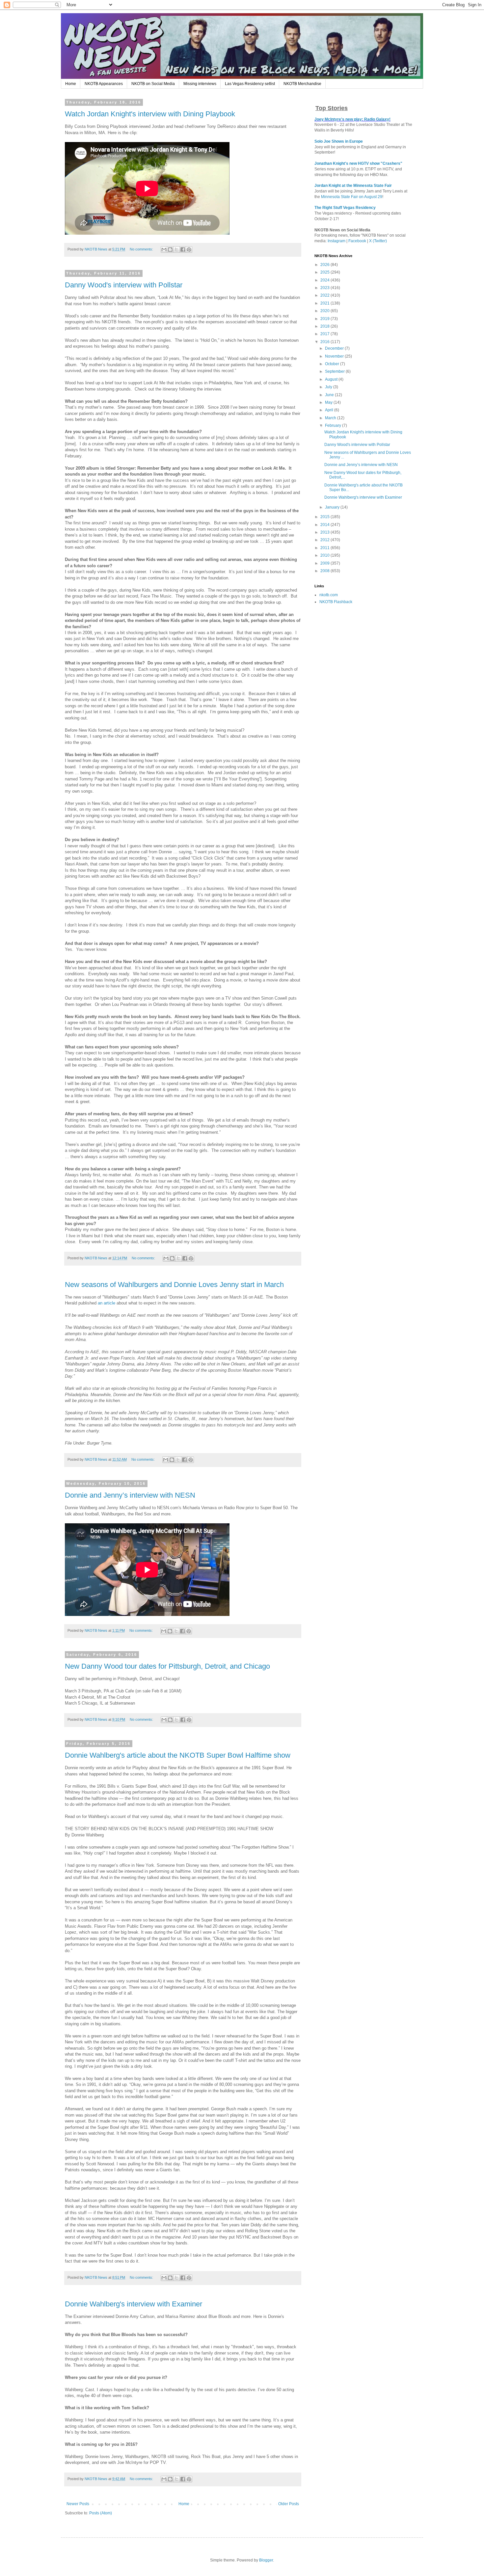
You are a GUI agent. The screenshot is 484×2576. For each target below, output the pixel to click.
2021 (325, 303)
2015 (325, 517)
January (333, 507)
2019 (325, 319)
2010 (325, 555)
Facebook (357, 241)
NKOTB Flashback (336, 602)
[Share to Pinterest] (189, 249)
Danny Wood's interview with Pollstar (124, 285)
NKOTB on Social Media (153, 84)
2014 (325, 525)
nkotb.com (329, 595)
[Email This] (164, 249)
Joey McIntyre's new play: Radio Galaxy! (352, 119)
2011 (325, 548)
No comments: (142, 249)
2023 (325, 288)
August (332, 379)
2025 (325, 272)
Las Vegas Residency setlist (250, 84)
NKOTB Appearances (104, 84)
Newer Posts (78, 2504)
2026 (325, 265)
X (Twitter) (378, 241)
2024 (325, 280)
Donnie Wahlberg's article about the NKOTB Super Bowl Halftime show (178, 1755)
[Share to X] (176, 249)
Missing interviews (200, 84)
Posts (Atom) (101, 2513)
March (331, 418)
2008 (325, 571)
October (333, 364)
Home (71, 84)
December (335, 348)
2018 (325, 326)
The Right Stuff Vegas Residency (345, 208)
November (335, 356)
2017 (325, 334)
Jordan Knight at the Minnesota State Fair (353, 186)
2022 (325, 295)
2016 (325, 342)
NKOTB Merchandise (302, 84)
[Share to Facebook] (183, 249)
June (330, 395)
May (329, 402)
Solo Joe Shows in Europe (339, 141)
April (330, 410)
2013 (325, 532)
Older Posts (289, 2504)
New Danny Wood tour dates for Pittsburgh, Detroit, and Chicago (167, 1666)
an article (107, 1303)
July (329, 387)
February (334, 425)
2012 (325, 540)
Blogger (266, 2560)
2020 (325, 311)
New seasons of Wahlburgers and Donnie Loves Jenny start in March (174, 1285)
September (335, 371)
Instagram (336, 241)
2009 (325, 563)
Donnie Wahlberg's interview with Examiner (134, 2304)
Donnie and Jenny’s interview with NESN (130, 1495)
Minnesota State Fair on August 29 (352, 197)
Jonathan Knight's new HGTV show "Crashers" (358, 163)
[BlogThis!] (170, 249)
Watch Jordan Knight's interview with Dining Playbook (150, 114)
